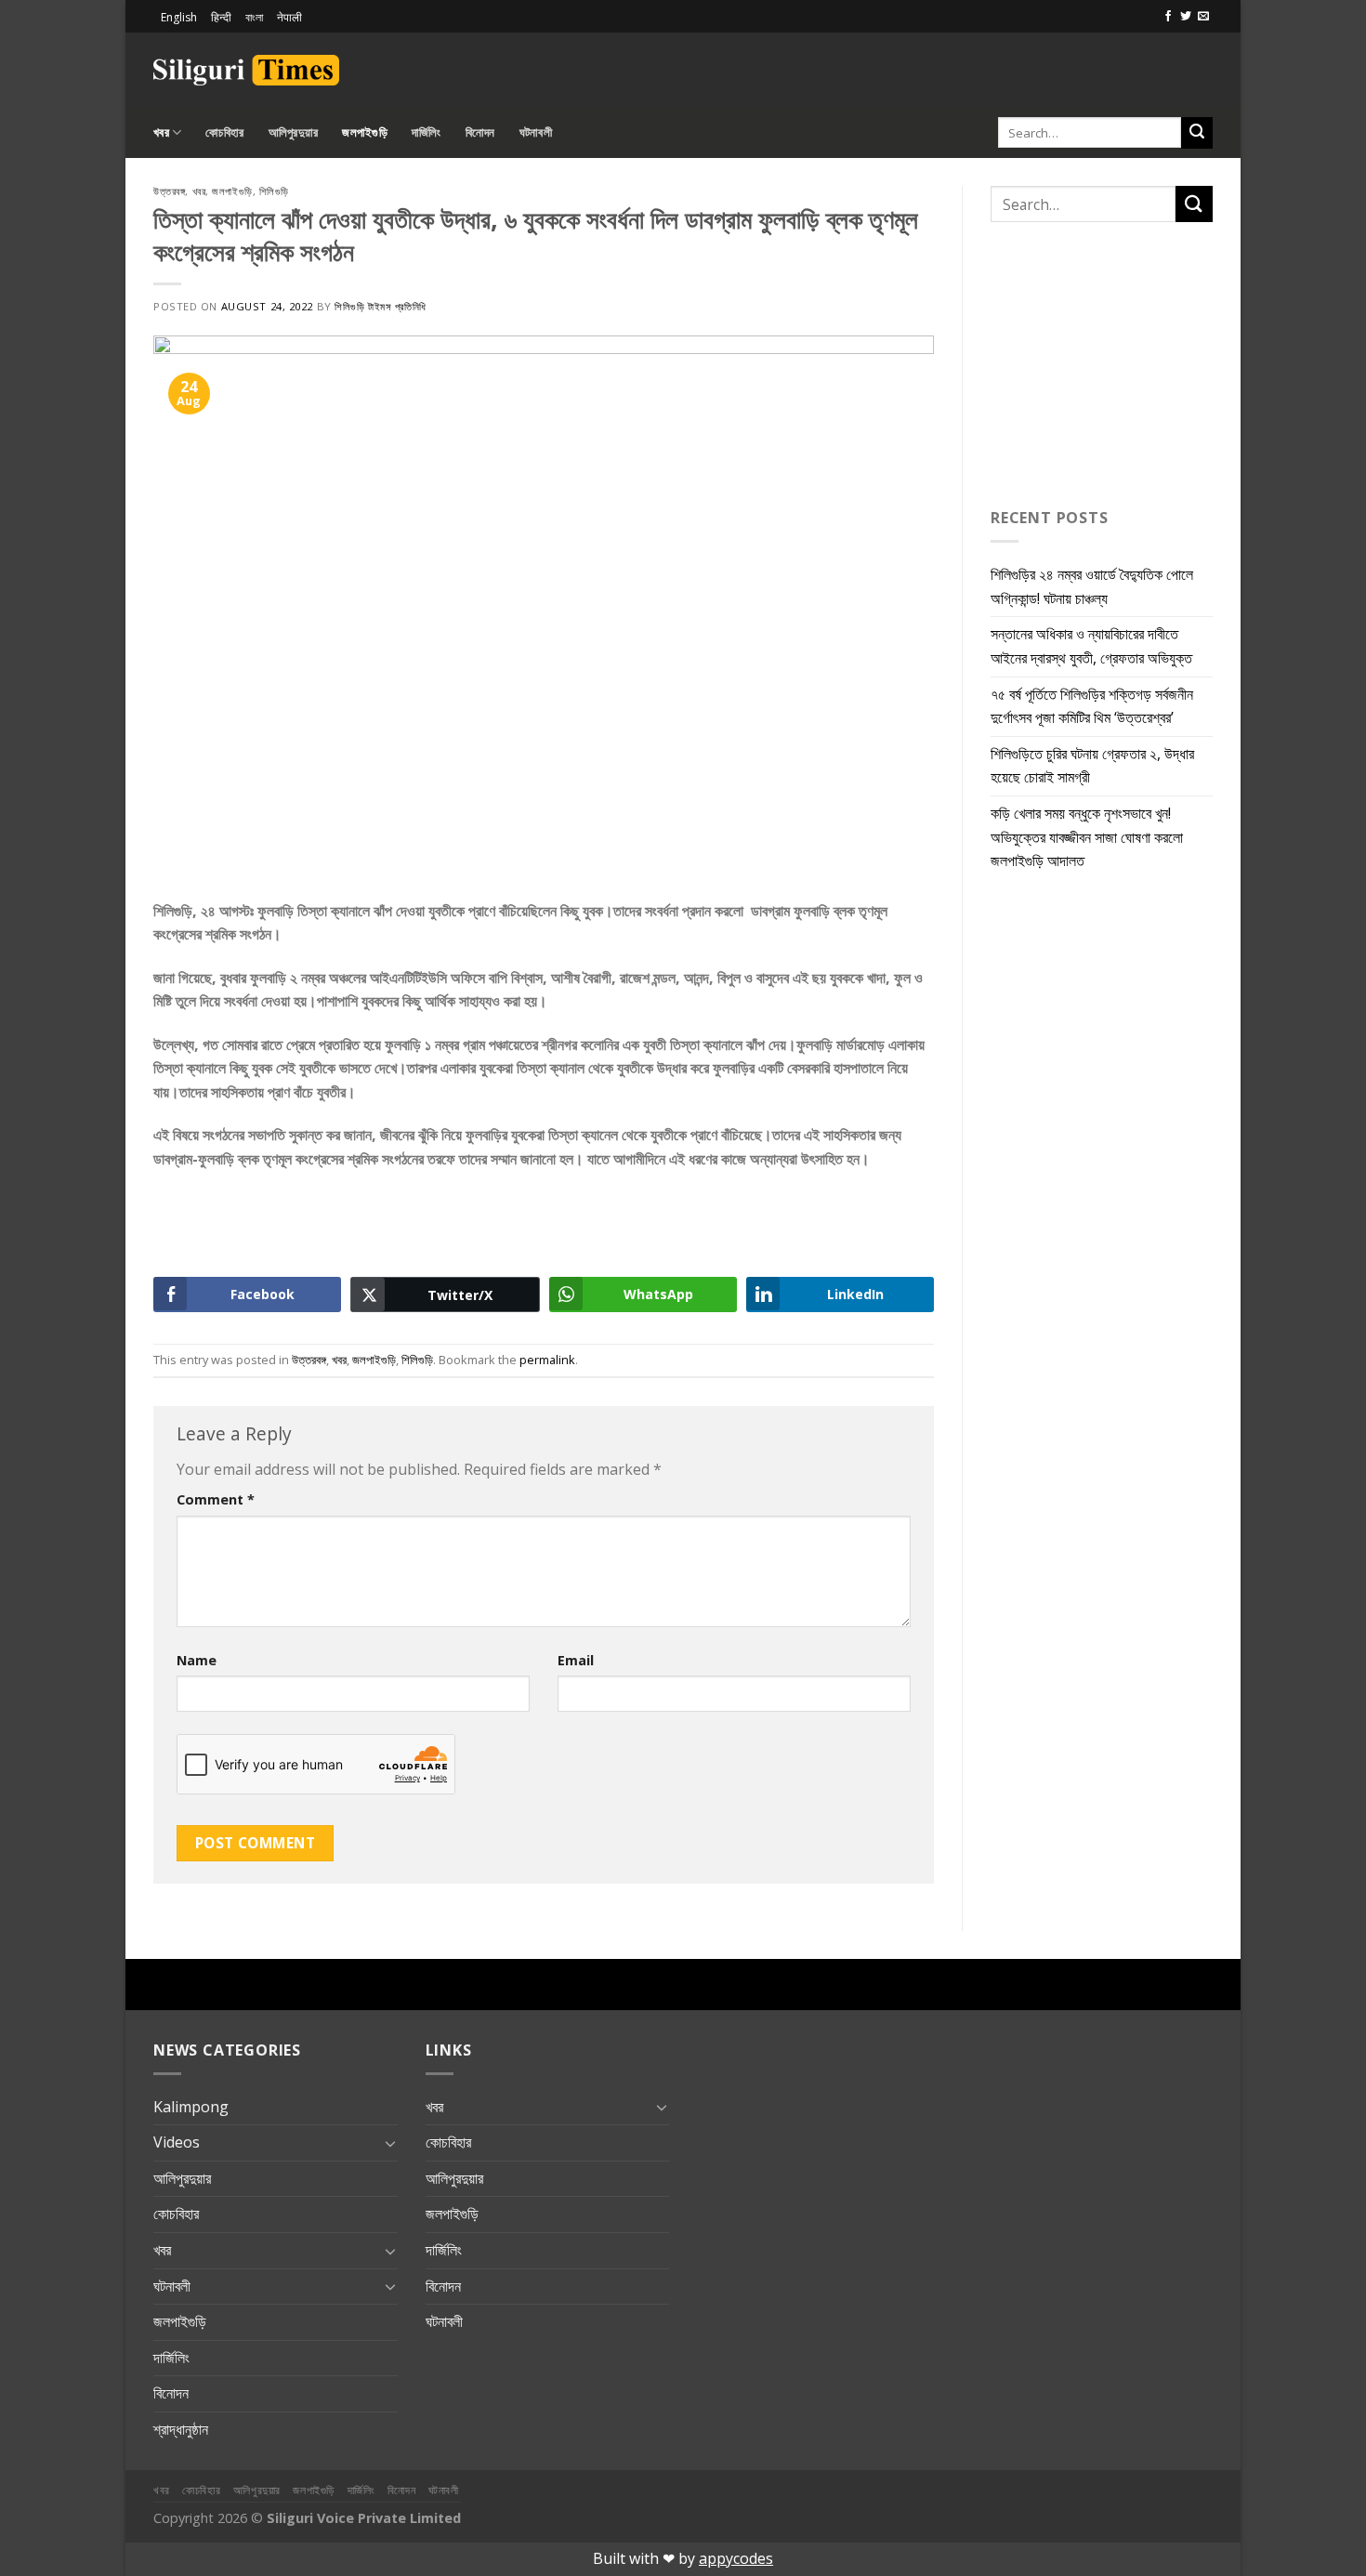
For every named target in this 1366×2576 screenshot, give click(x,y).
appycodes (736, 2558)
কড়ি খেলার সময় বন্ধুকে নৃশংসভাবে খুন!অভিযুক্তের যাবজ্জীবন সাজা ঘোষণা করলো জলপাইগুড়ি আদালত (1087, 837)
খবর (161, 132)
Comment (216, 1499)
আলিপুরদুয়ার (294, 132)
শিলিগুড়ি (274, 191)
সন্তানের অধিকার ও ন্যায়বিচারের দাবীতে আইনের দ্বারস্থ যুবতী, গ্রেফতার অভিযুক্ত (1091, 646)
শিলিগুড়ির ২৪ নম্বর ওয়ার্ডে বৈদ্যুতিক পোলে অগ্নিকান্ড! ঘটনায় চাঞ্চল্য (1092, 586)
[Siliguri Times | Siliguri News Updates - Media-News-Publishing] (246, 70)
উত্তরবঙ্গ (169, 191)
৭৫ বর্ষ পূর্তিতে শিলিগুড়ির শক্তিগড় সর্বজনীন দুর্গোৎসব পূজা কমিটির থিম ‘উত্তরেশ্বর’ (1092, 706)
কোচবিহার (224, 132)
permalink (547, 1360)
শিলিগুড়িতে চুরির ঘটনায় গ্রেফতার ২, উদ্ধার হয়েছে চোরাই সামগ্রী (1092, 766)
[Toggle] (390, 2143)
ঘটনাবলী (536, 132)
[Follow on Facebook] (1168, 17)
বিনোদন (480, 132)
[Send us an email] (1203, 17)
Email (576, 1660)
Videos (177, 2142)
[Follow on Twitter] (1186, 17)
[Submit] (1197, 133)
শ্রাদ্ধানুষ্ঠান (181, 2429)
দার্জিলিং (427, 132)
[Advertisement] (995, 67)
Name (197, 1660)
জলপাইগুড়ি (365, 132)
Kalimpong (191, 2107)
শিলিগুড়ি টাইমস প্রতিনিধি (380, 306)
